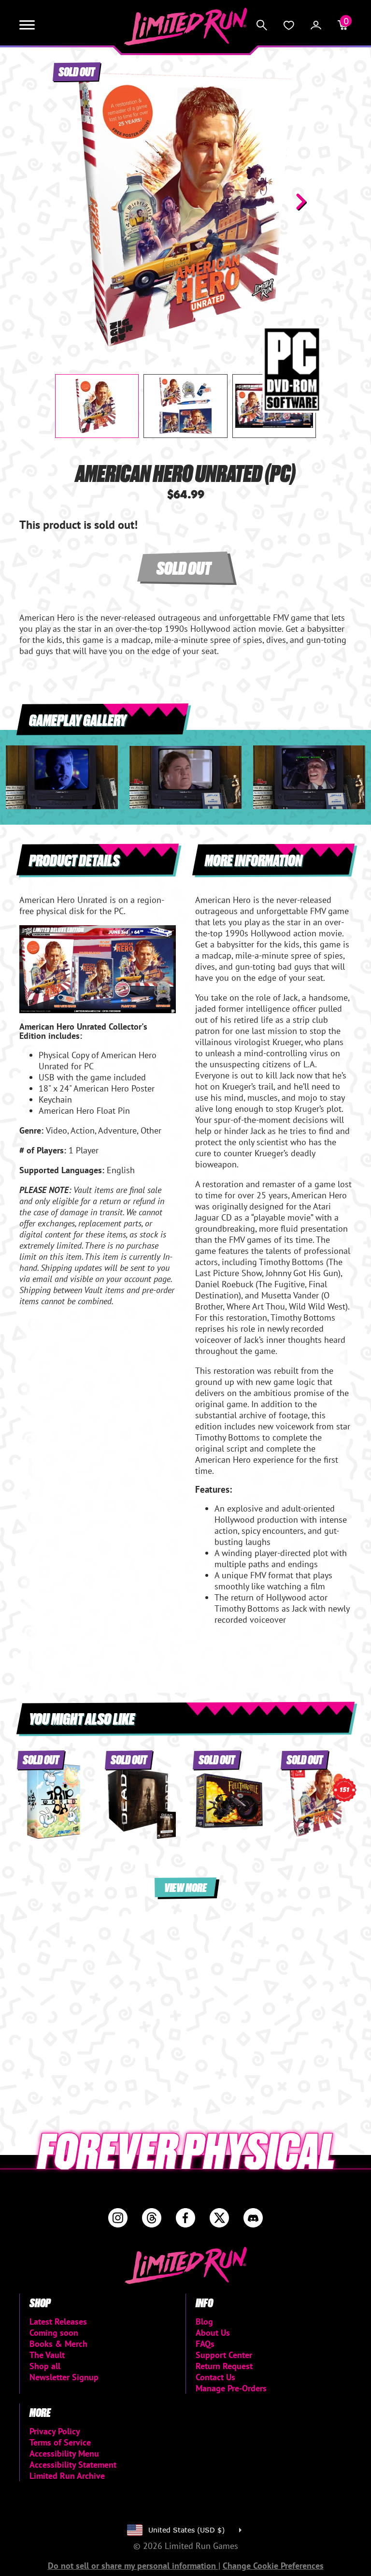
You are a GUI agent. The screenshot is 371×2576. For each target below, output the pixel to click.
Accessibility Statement (73, 2465)
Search (262, 25)
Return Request (224, 2366)
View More (185, 1887)
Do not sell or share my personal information (133, 2566)
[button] (70, 202)
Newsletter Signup (64, 2377)
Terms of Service (60, 2442)
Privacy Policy (55, 2431)
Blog (204, 2321)
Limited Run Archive (67, 2476)
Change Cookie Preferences (273, 2566)
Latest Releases (58, 2321)
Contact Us (215, 2377)
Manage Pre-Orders (231, 2388)
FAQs (205, 2344)
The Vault (47, 2355)
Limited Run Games (186, 27)
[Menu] (27, 25)
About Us (213, 2333)
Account (316, 25)
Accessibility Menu (64, 2453)
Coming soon (54, 2333)
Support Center (224, 2355)
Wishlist (289, 25)
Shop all (45, 2366)
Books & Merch (58, 2344)
